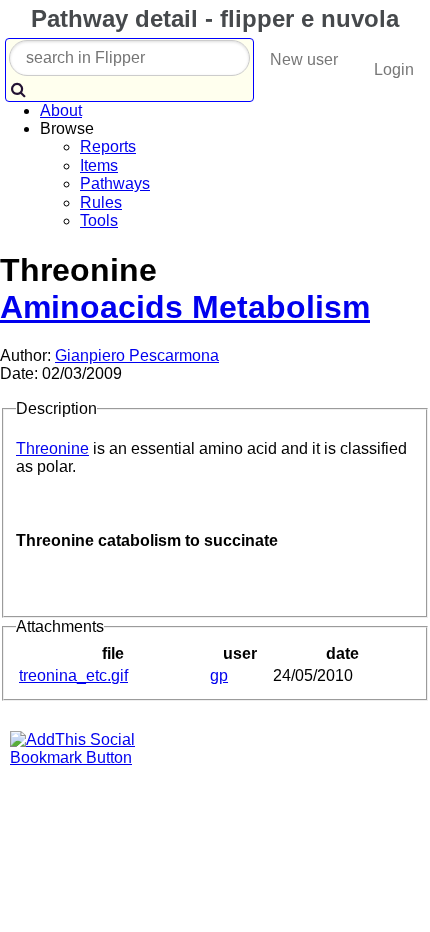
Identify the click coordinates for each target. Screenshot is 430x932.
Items (99, 165)
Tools (99, 220)
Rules (101, 202)
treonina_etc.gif (73, 675)
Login (394, 69)
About (61, 110)
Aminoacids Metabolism (185, 307)
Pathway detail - (211, 18)
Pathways (115, 183)
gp (219, 675)
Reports (108, 146)
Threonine (52, 448)
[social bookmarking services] (85, 757)
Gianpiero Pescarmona (137, 355)
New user (304, 59)
